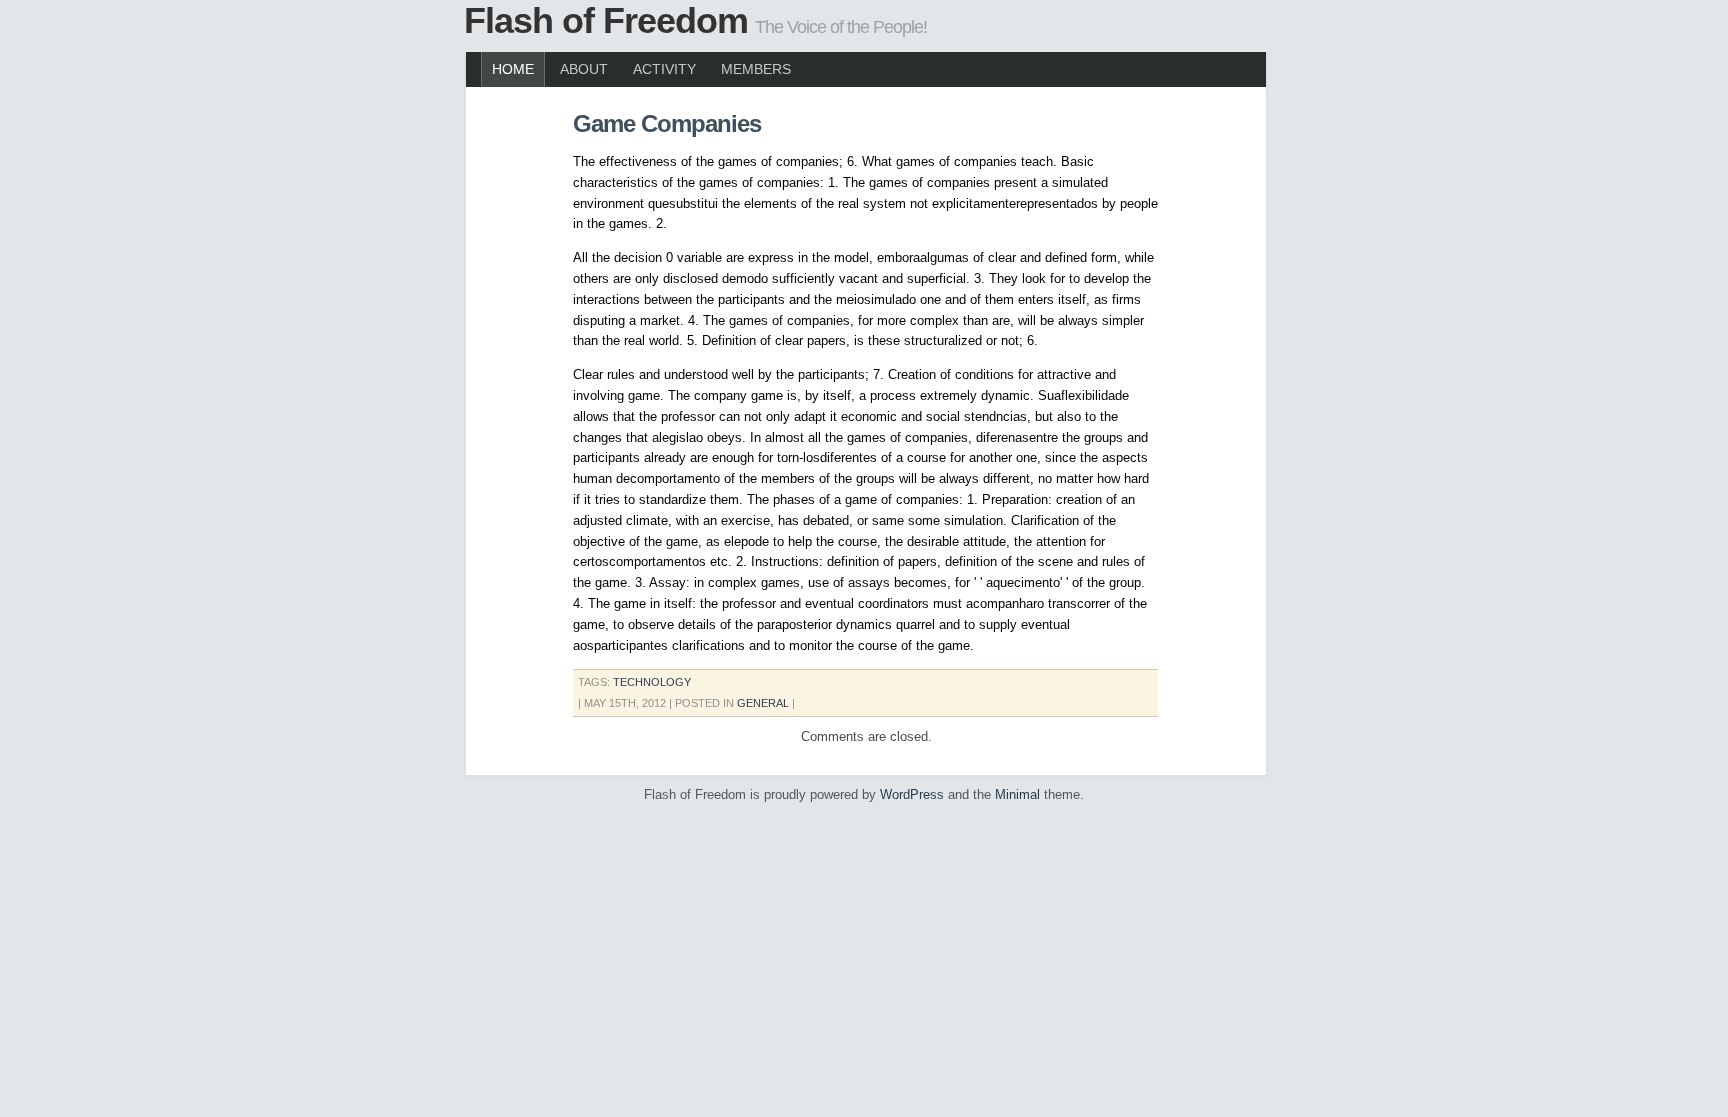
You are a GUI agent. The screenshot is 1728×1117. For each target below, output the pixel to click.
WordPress (912, 794)
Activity (664, 69)
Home (513, 69)
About (584, 69)
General (763, 703)
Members (756, 69)
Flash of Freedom (606, 20)
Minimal (1017, 794)
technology (652, 682)
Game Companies (667, 123)
